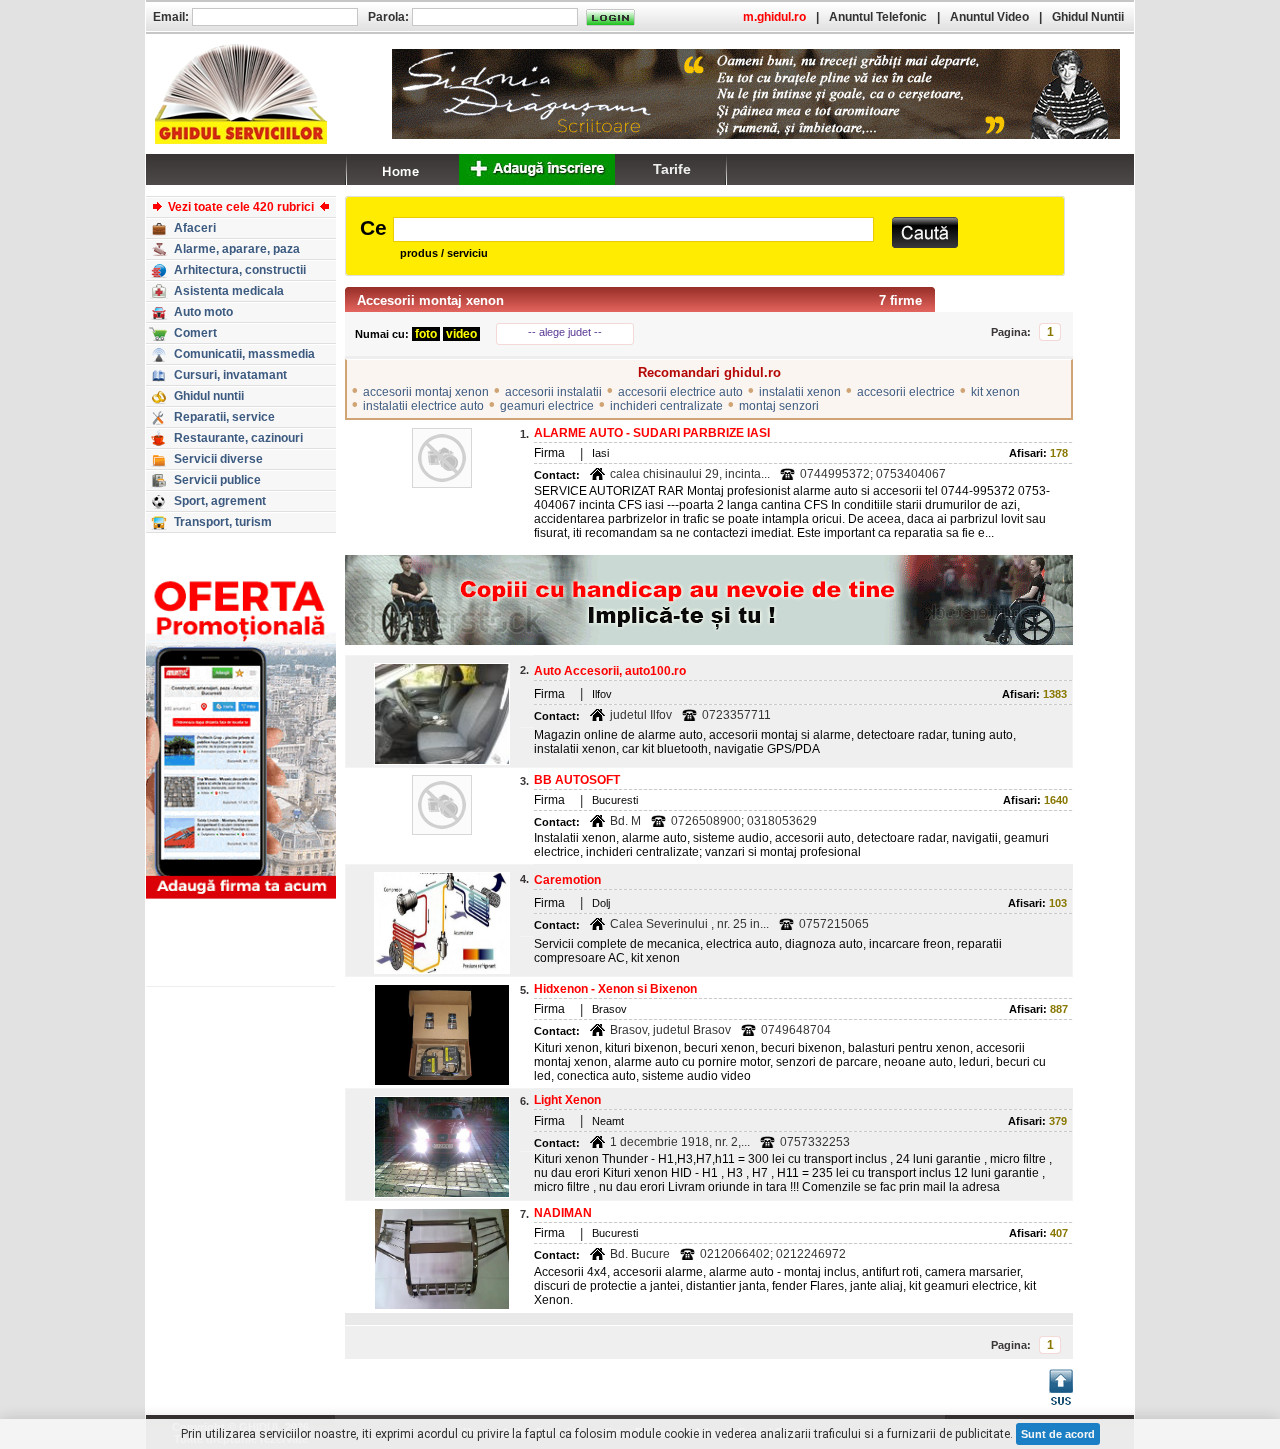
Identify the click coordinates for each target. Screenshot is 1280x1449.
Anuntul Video (989, 17)
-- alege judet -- (565, 332)
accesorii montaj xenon (426, 392)
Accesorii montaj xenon (430, 300)
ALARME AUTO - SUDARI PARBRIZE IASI (652, 433)
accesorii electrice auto (680, 392)
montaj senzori (779, 406)
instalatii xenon (800, 392)
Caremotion (567, 880)
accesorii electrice (906, 392)
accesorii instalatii (553, 392)
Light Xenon (567, 1100)
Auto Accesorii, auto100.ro (610, 671)
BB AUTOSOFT (577, 780)
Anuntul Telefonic (878, 17)
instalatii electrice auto (423, 406)
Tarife (672, 169)
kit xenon (995, 392)
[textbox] (633, 229)
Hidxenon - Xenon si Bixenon (615, 989)
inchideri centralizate (666, 406)
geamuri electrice (547, 406)
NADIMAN (563, 1213)
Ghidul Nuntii (1088, 17)
